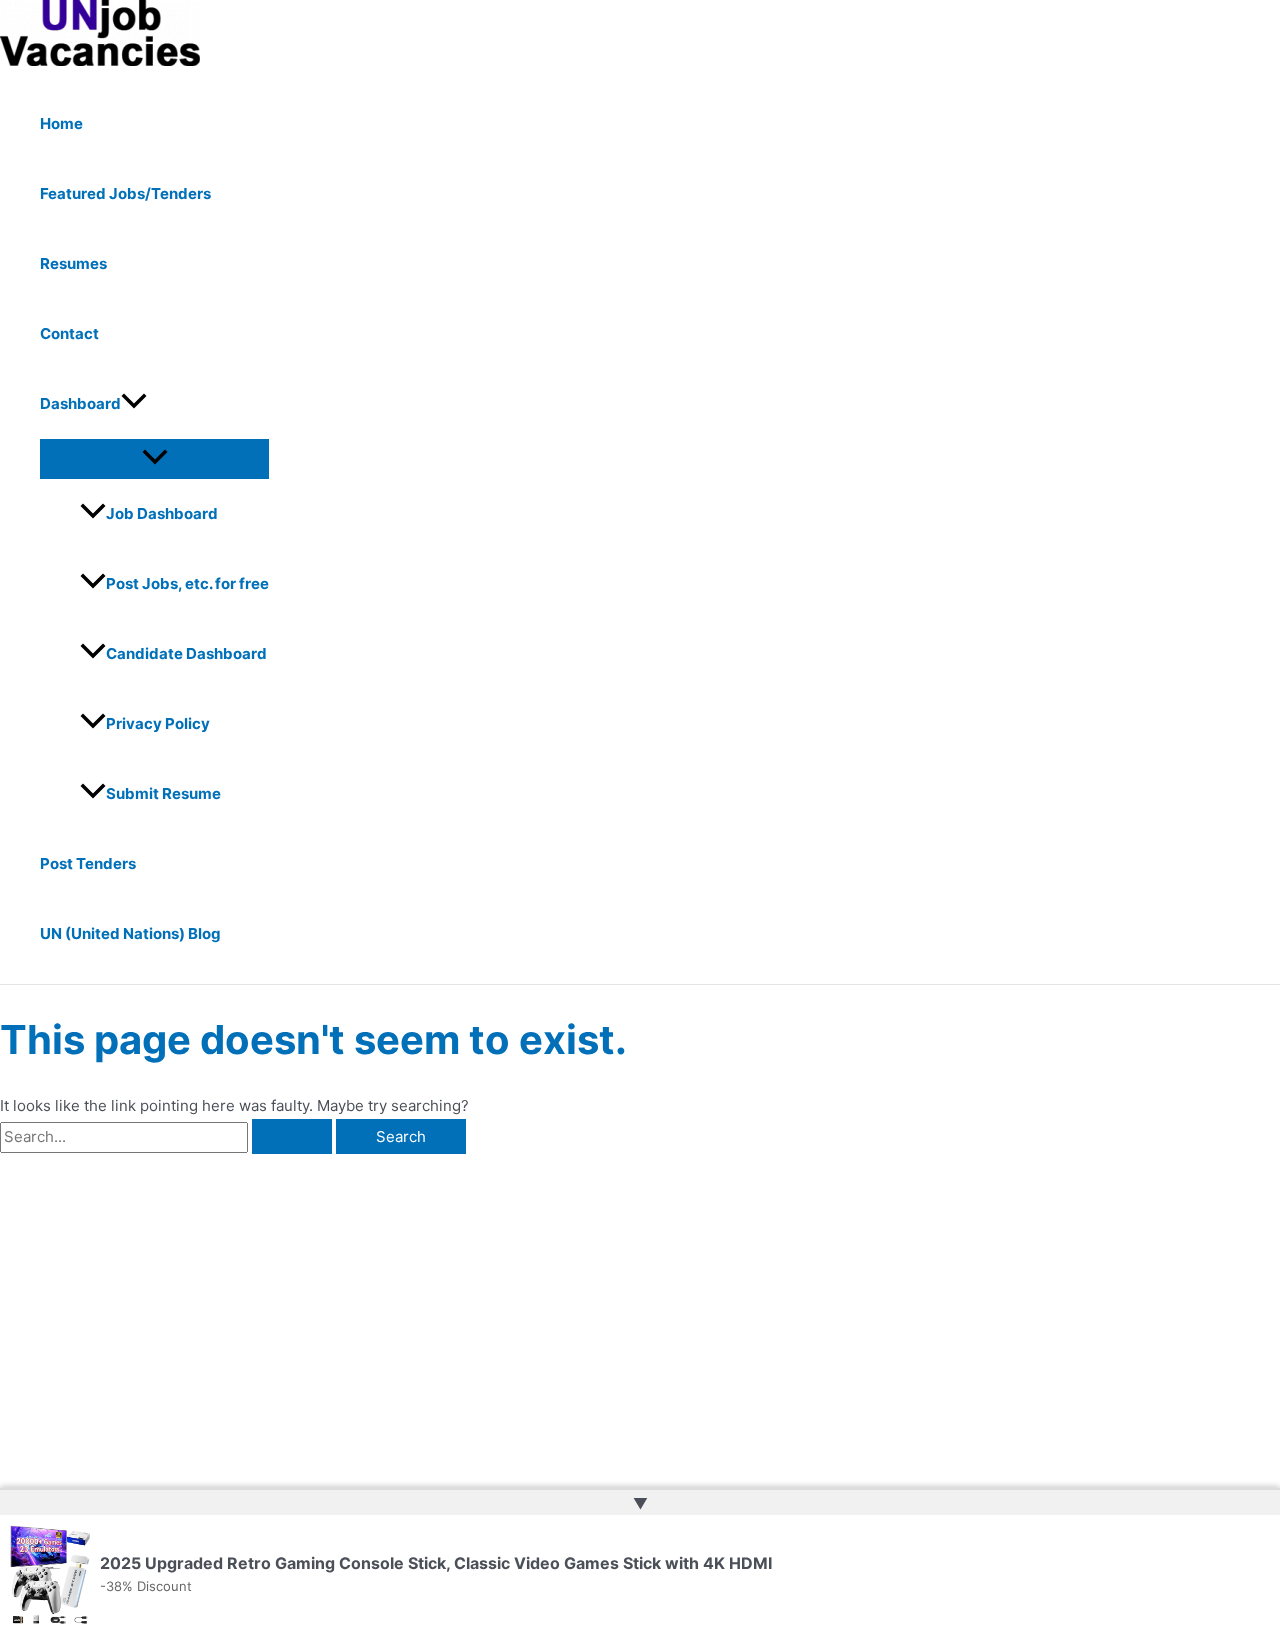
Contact (69, 333)
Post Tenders (88, 863)
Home (61, 123)
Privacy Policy (158, 723)
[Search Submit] (292, 1136)
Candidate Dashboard (186, 653)
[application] (134, 404)
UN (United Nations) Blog (130, 933)
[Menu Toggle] (154, 458)
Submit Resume (163, 793)
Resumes (73, 263)
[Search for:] (168, 1136)
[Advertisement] (313, 1304)
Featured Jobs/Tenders (125, 193)
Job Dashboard (162, 513)
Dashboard (80, 403)
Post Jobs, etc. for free (187, 583)
